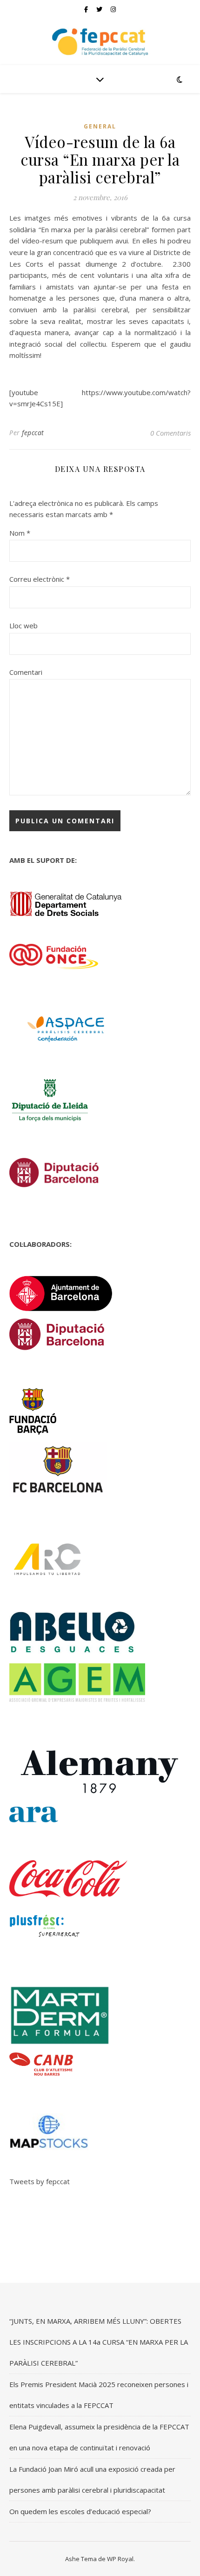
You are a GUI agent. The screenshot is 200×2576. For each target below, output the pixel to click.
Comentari (26, 672)
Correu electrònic (40, 579)
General (100, 126)
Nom (20, 533)
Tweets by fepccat (40, 2181)
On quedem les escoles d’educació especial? (80, 2511)
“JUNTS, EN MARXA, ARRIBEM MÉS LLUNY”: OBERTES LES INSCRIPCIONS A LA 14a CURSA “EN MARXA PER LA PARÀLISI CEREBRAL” (99, 2342)
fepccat (33, 433)
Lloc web (23, 626)
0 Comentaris (170, 433)
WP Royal (120, 2559)
